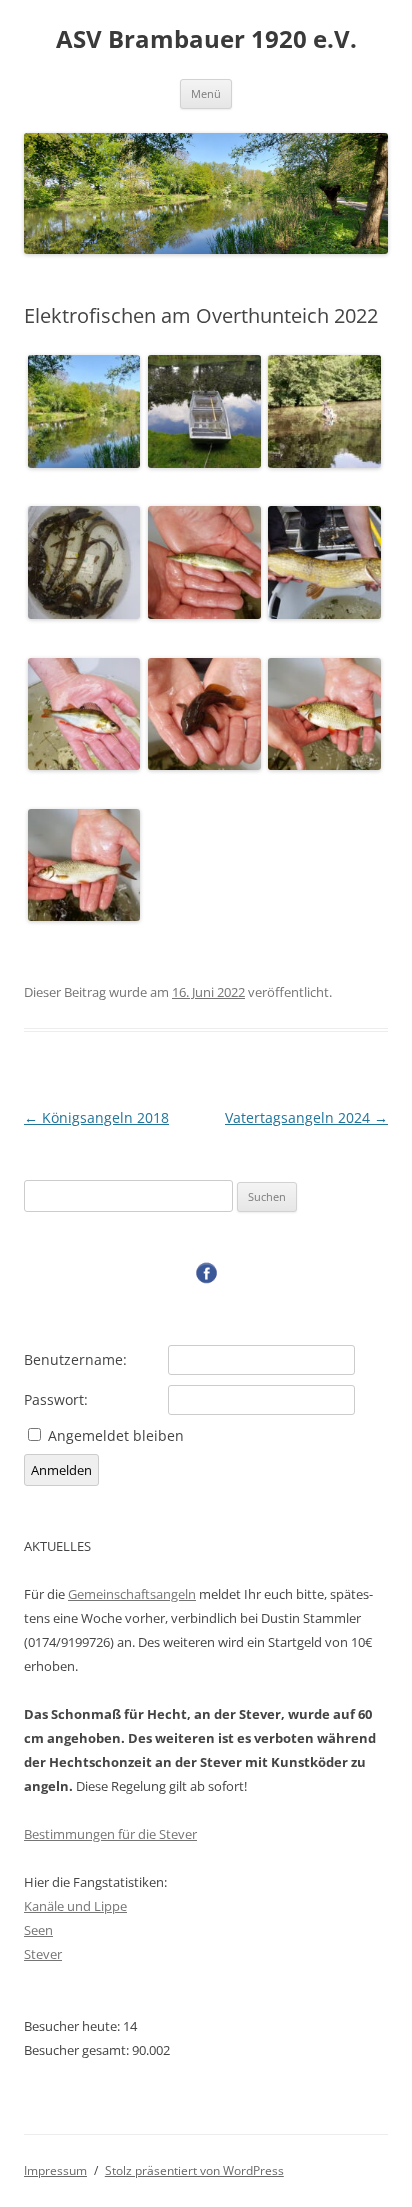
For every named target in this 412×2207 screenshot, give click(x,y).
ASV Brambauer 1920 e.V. (206, 39)
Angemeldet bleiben (116, 1436)
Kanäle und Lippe (75, 1906)
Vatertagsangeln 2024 (306, 1117)
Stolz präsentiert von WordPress (194, 2170)
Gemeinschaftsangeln (132, 1594)
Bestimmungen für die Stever (110, 1834)
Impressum (55, 2170)
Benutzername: (75, 1360)
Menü (206, 93)
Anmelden (61, 1470)
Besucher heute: (73, 2026)
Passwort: (56, 1400)
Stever (43, 1954)
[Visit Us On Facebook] (206, 1279)
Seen (38, 1930)
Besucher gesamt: (78, 2050)
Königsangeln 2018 (96, 1117)
